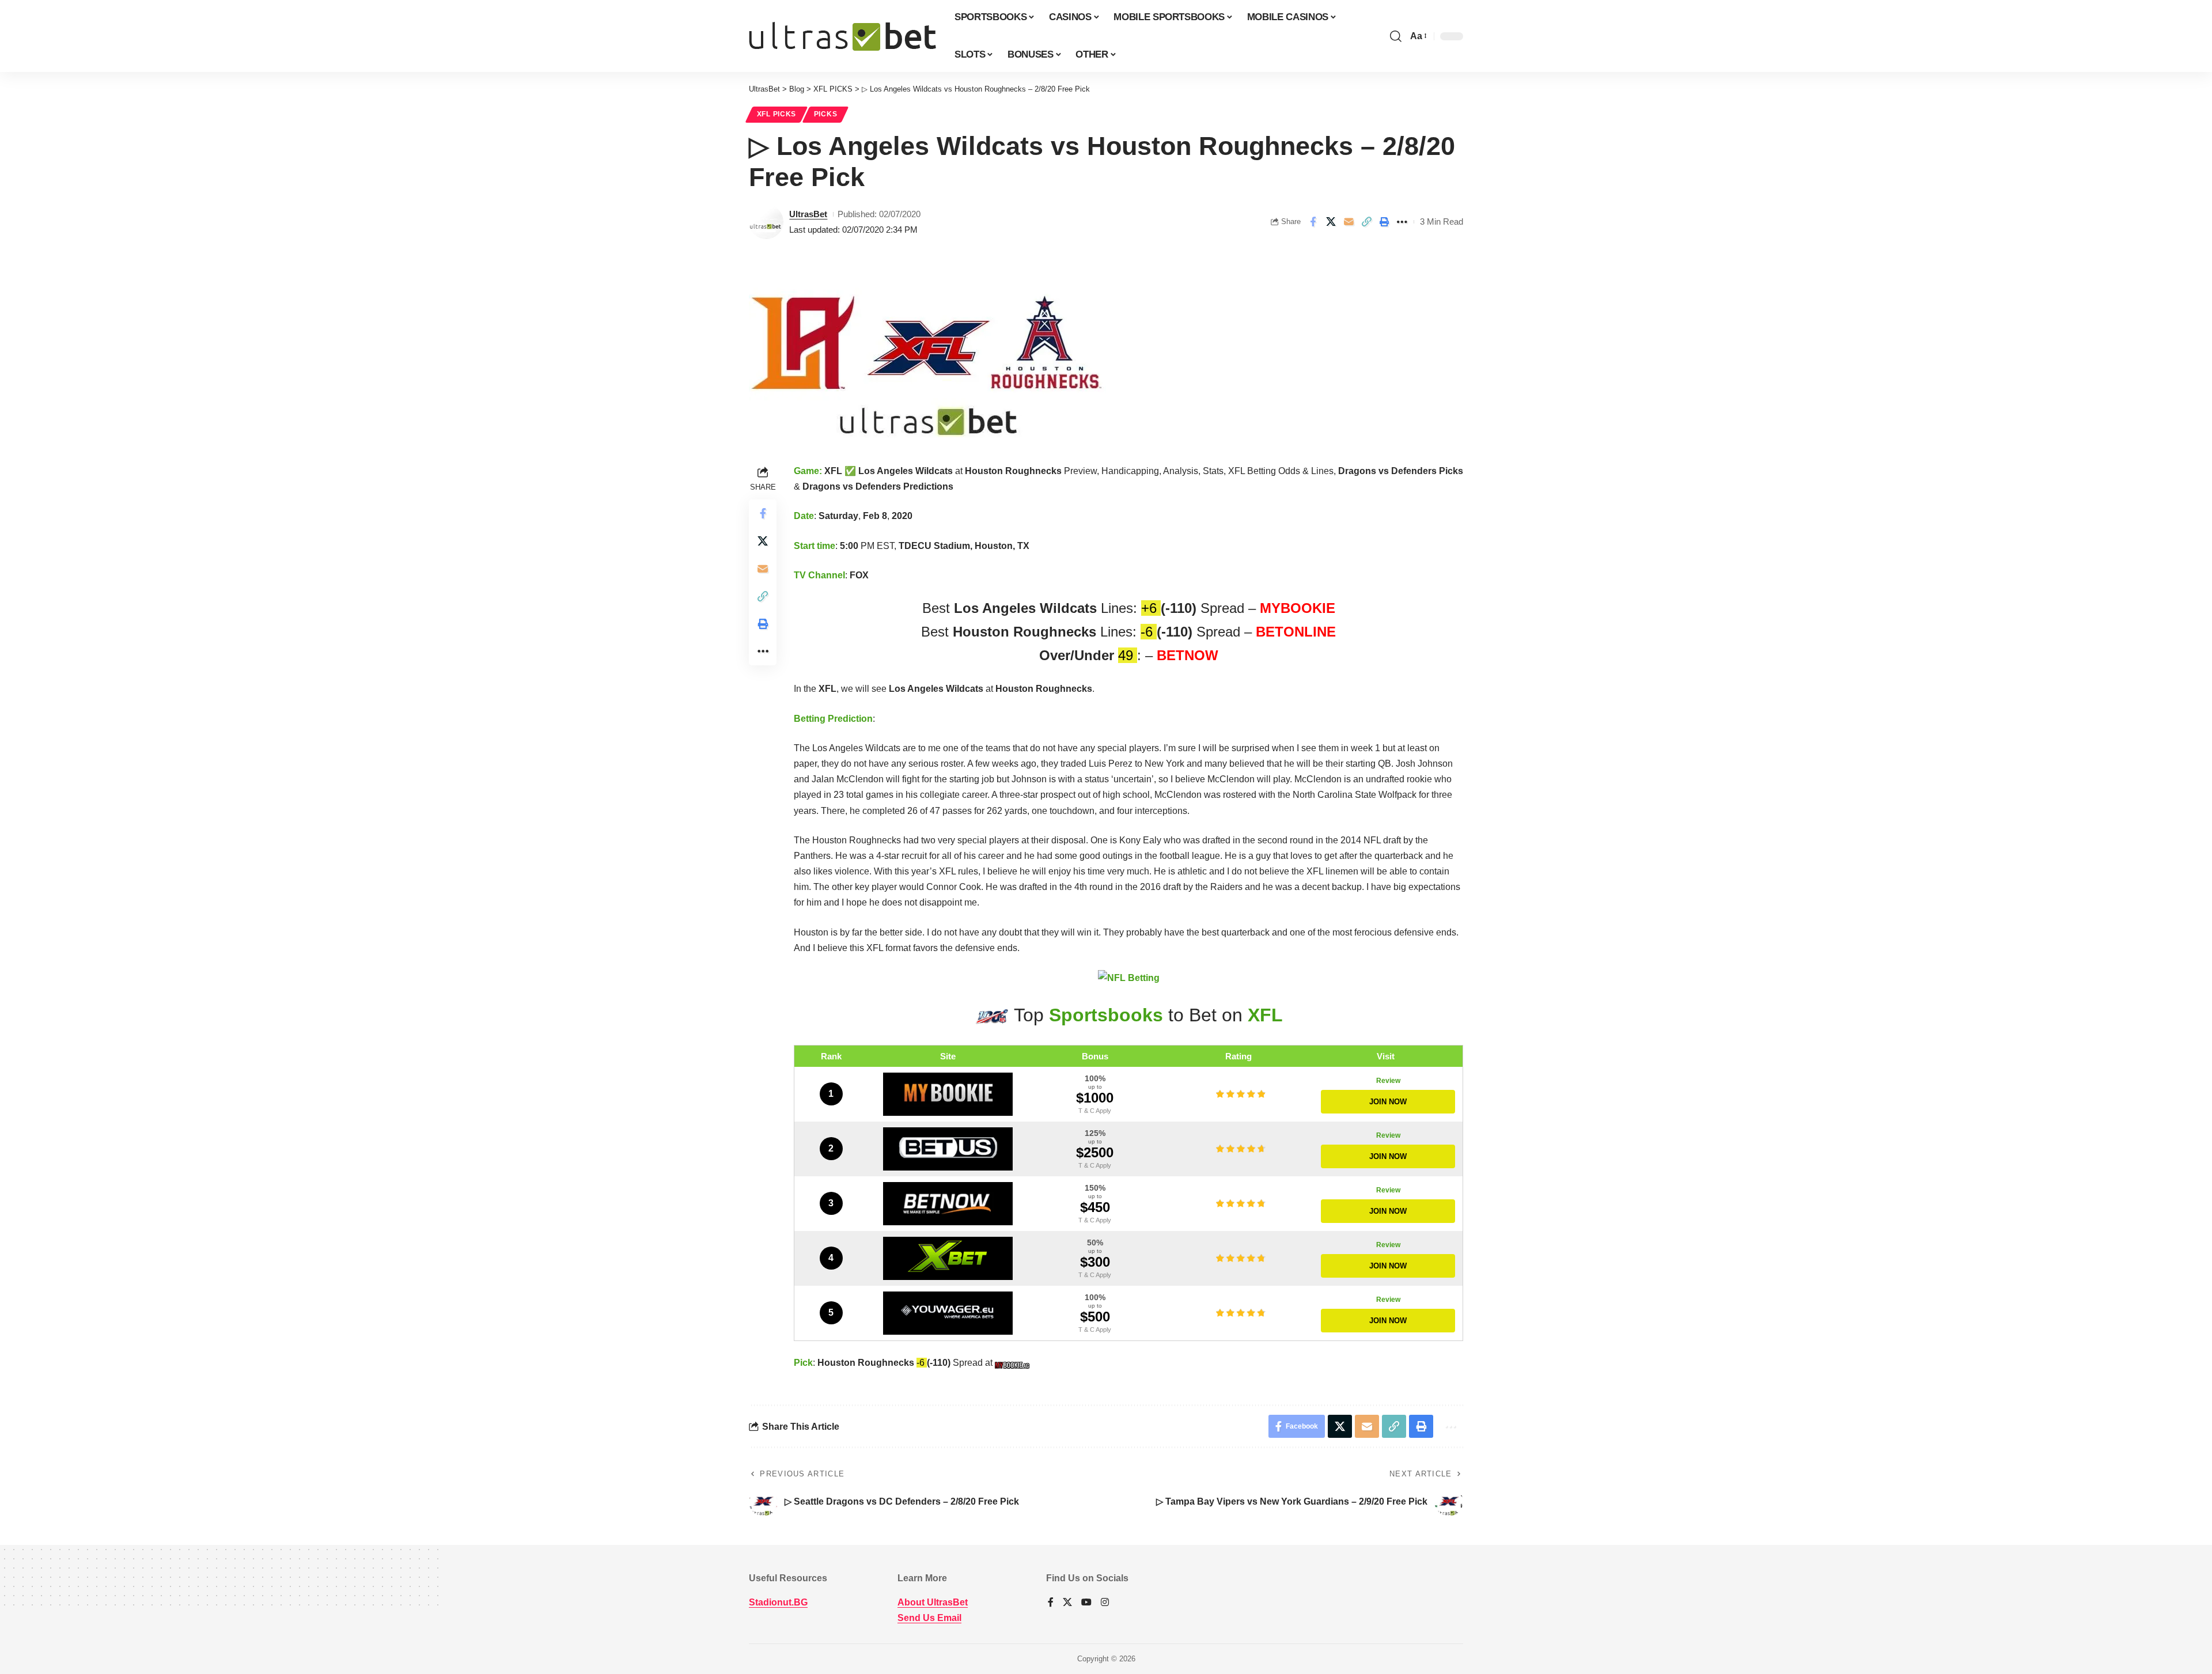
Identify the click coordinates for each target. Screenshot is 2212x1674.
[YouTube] (1086, 1603)
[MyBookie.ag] (948, 1094)
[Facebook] (1051, 1603)
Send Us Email (929, 1618)
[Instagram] (1105, 1603)
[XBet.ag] (948, 1258)
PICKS (826, 114)
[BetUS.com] (948, 1149)
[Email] (1349, 222)
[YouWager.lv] (948, 1313)
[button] (1396, 36)
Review (1388, 1081)
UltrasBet (808, 214)
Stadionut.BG (778, 1602)
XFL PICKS (777, 114)
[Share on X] (1331, 222)
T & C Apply (1095, 1111)
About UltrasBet (933, 1602)
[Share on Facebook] (1313, 222)
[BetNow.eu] (948, 1204)
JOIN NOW (1388, 1102)
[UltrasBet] (842, 36)
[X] (1067, 1603)
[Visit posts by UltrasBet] (766, 222)
